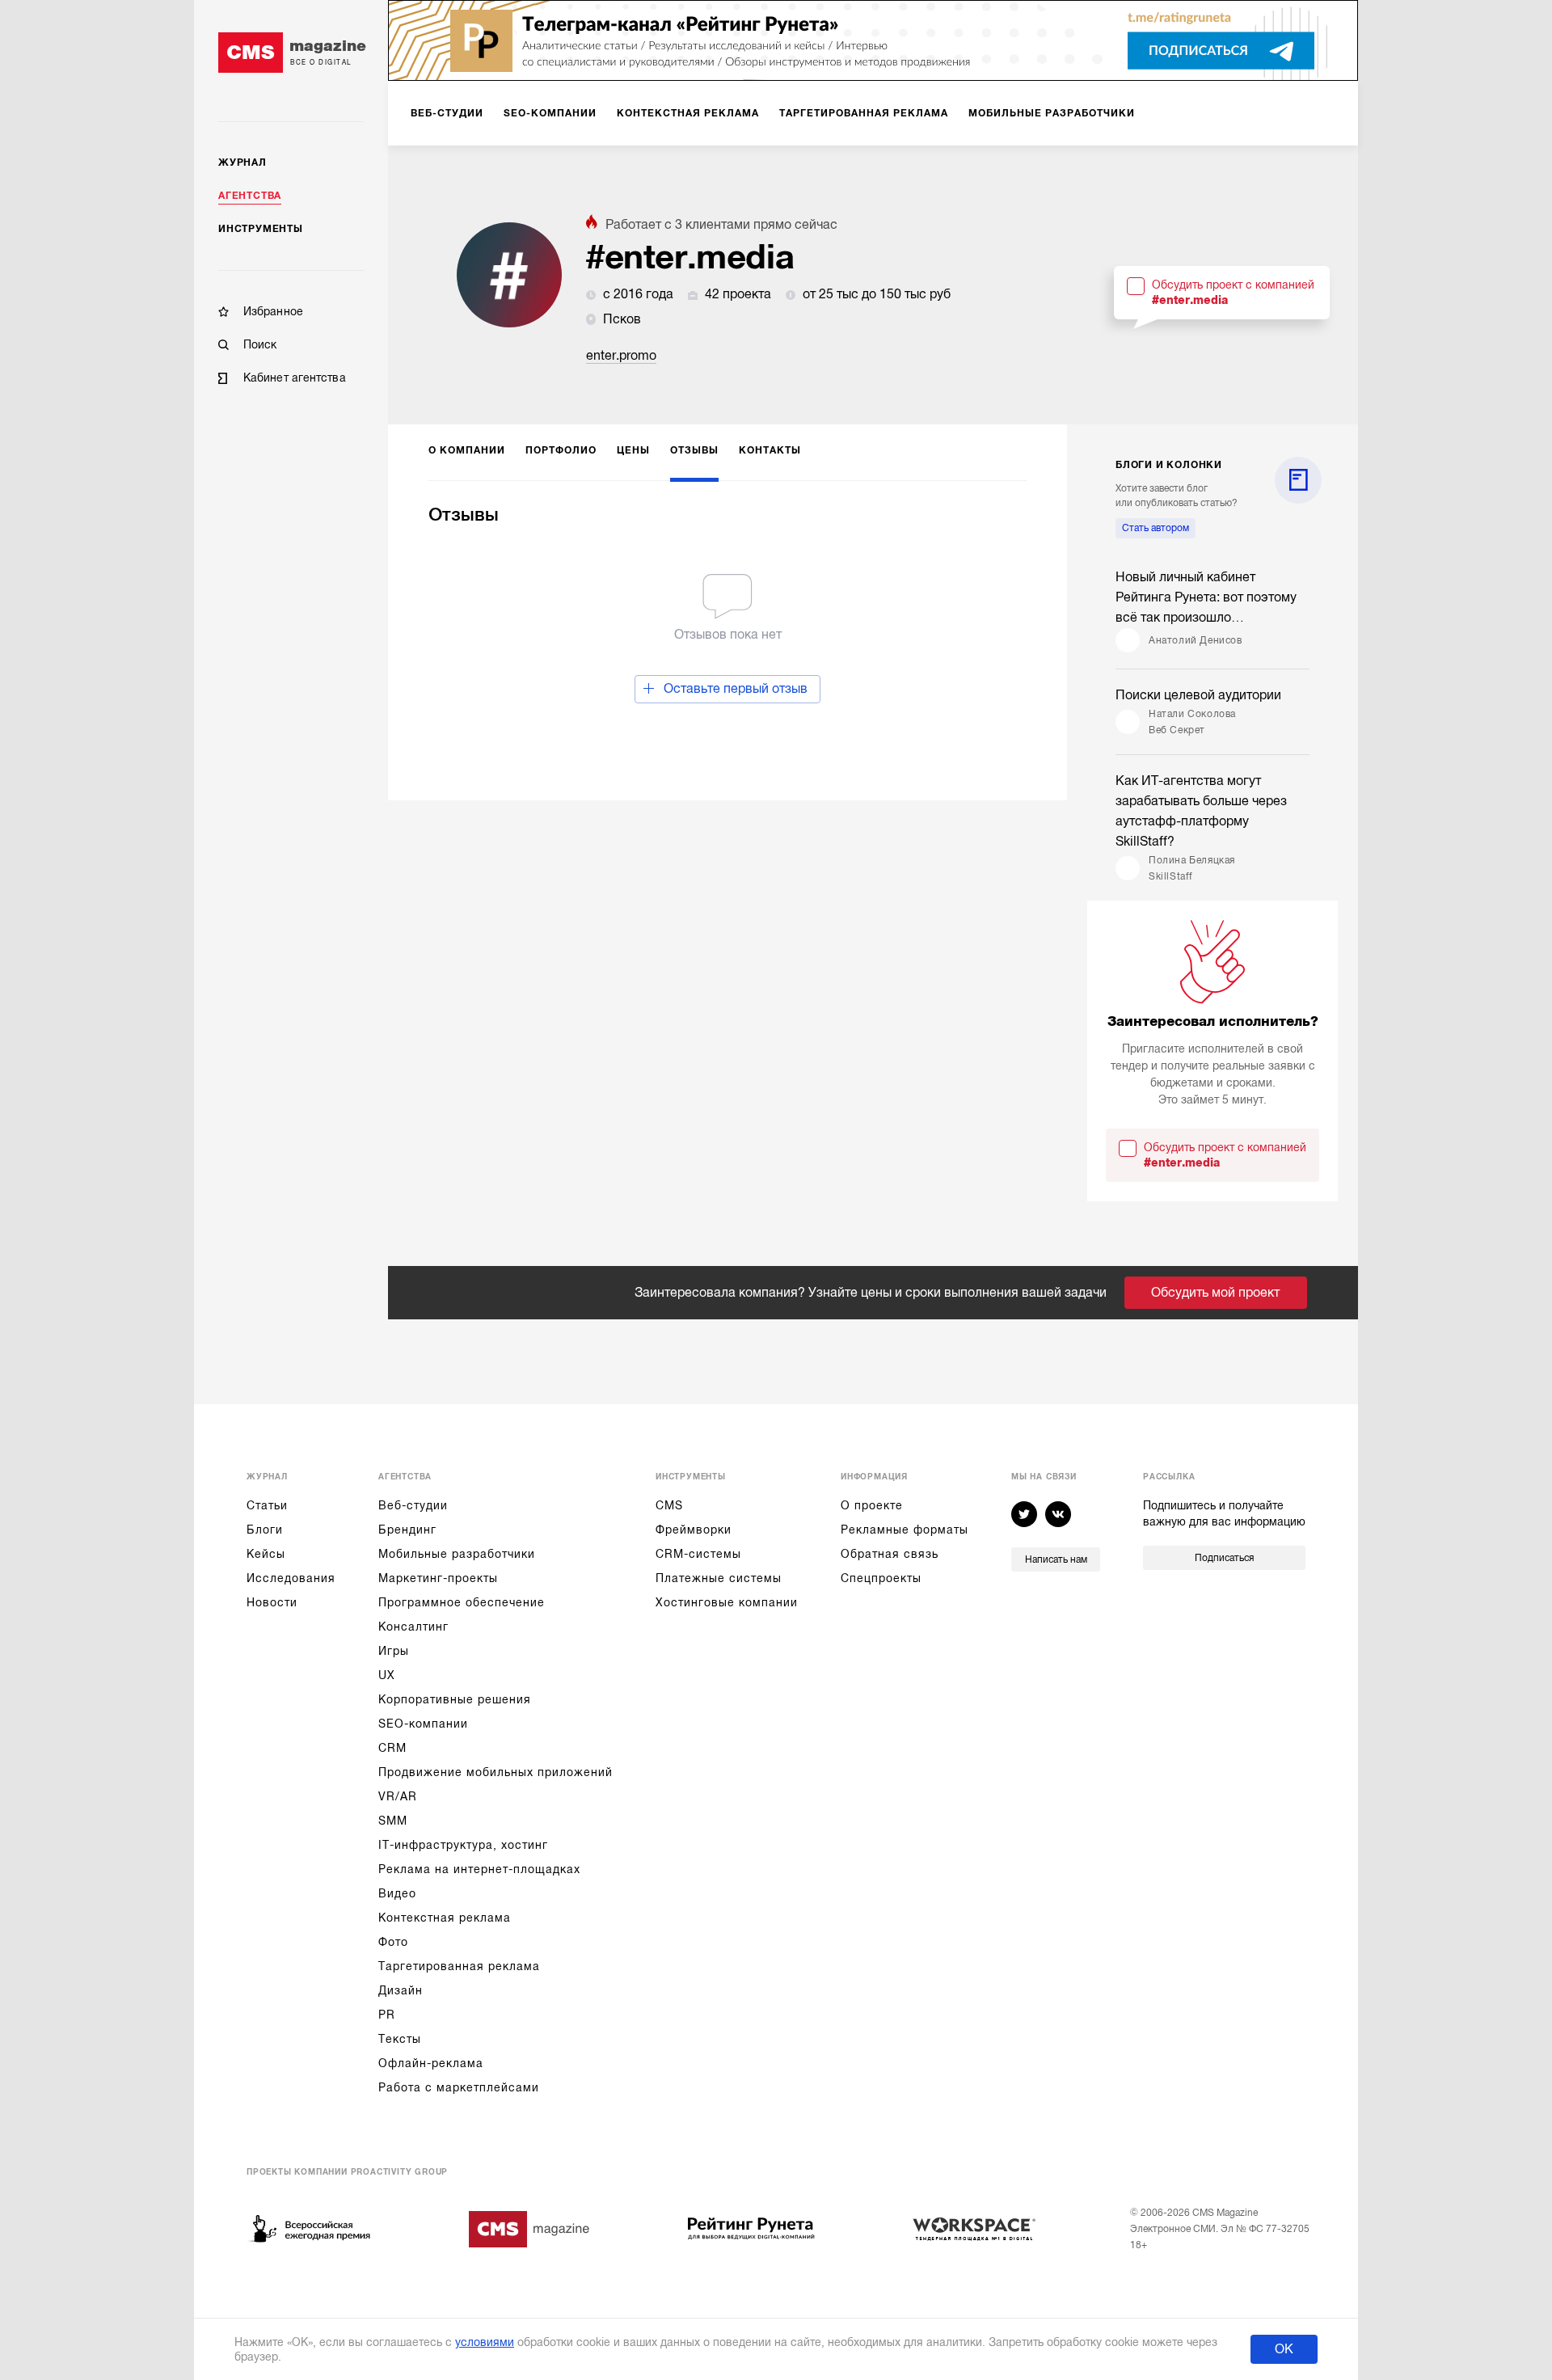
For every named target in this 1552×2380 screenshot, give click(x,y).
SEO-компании (423, 1724)
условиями (485, 2342)
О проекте (872, 1505)
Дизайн (401, 1990)
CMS (669, 1505)
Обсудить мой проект (1215, 1293)
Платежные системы (719, 1578)
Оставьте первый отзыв (736, 689)
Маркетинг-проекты (438, 1578)
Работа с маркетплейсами (459, 2087)
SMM (393, 1821)
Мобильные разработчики (457, 1554)
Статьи (267, 1505)
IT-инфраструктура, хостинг (463, 1845)
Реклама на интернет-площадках (479, 1869)
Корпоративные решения (455, 1699)
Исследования (291, 1578)
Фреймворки (694, 1530)
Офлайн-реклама (431, 2063)
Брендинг (407, 1530)
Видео (397, 1893)
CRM (392, 1748)
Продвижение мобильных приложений (496, 1772)
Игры (394, 1651)
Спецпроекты (881, 1578)
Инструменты (261, 229)
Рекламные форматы (905, 1530)
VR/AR (398, 1796)
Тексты (400, 2039)
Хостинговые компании (727, 1602)
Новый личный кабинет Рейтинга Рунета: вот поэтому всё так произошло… (1206, 597)
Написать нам (1056, 1559)
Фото (393, 1942)
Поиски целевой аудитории (1198, 695)
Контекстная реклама (445, 1918)
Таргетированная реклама (459, 1966)
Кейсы (266, 1554)
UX (387, 1675)
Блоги (265, 1530)
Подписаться (1224, 1558)
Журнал (242, 162)
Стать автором (1156, 528)
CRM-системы (698, 1554)
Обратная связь (890, 1554)
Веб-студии (413, 1505)
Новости (272, 1602)
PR (387, 2015)
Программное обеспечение (462, 1602)
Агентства (250, 196)
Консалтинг (413, 1627)
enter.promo (621, 356)
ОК (1284, 2349)
